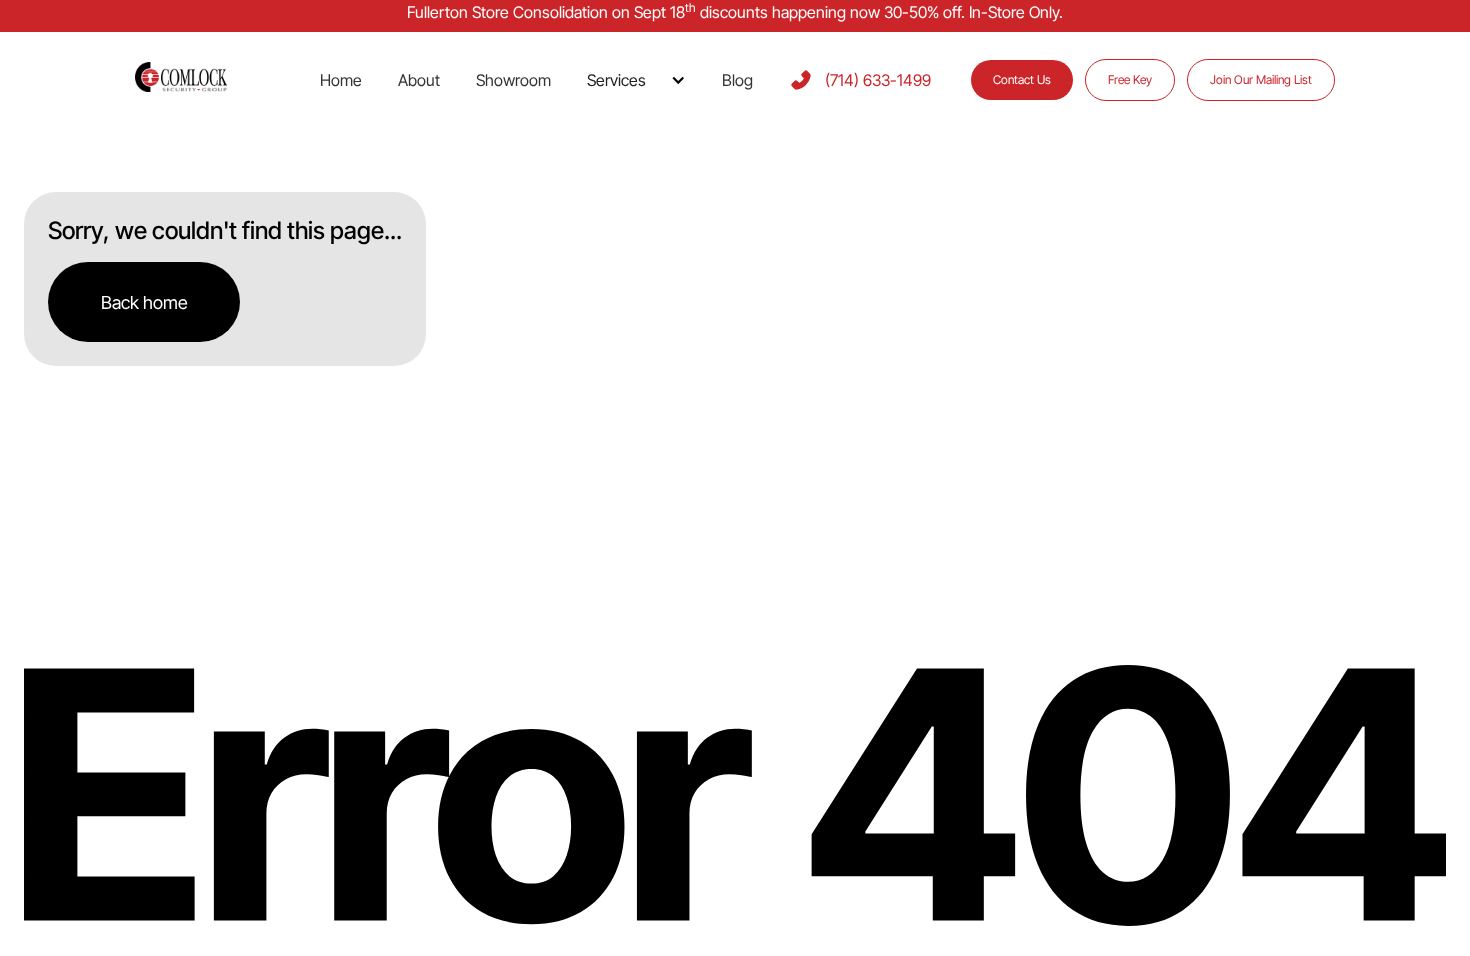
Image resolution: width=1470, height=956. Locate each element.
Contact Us (1022, 79)
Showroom (513, 80)
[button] (636, 80)
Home (341, 80)
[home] (205, 79)
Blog (737, 80)
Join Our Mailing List (1261, 79)
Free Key (1130, 79)
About (419, 80)
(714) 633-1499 (878, 80)
